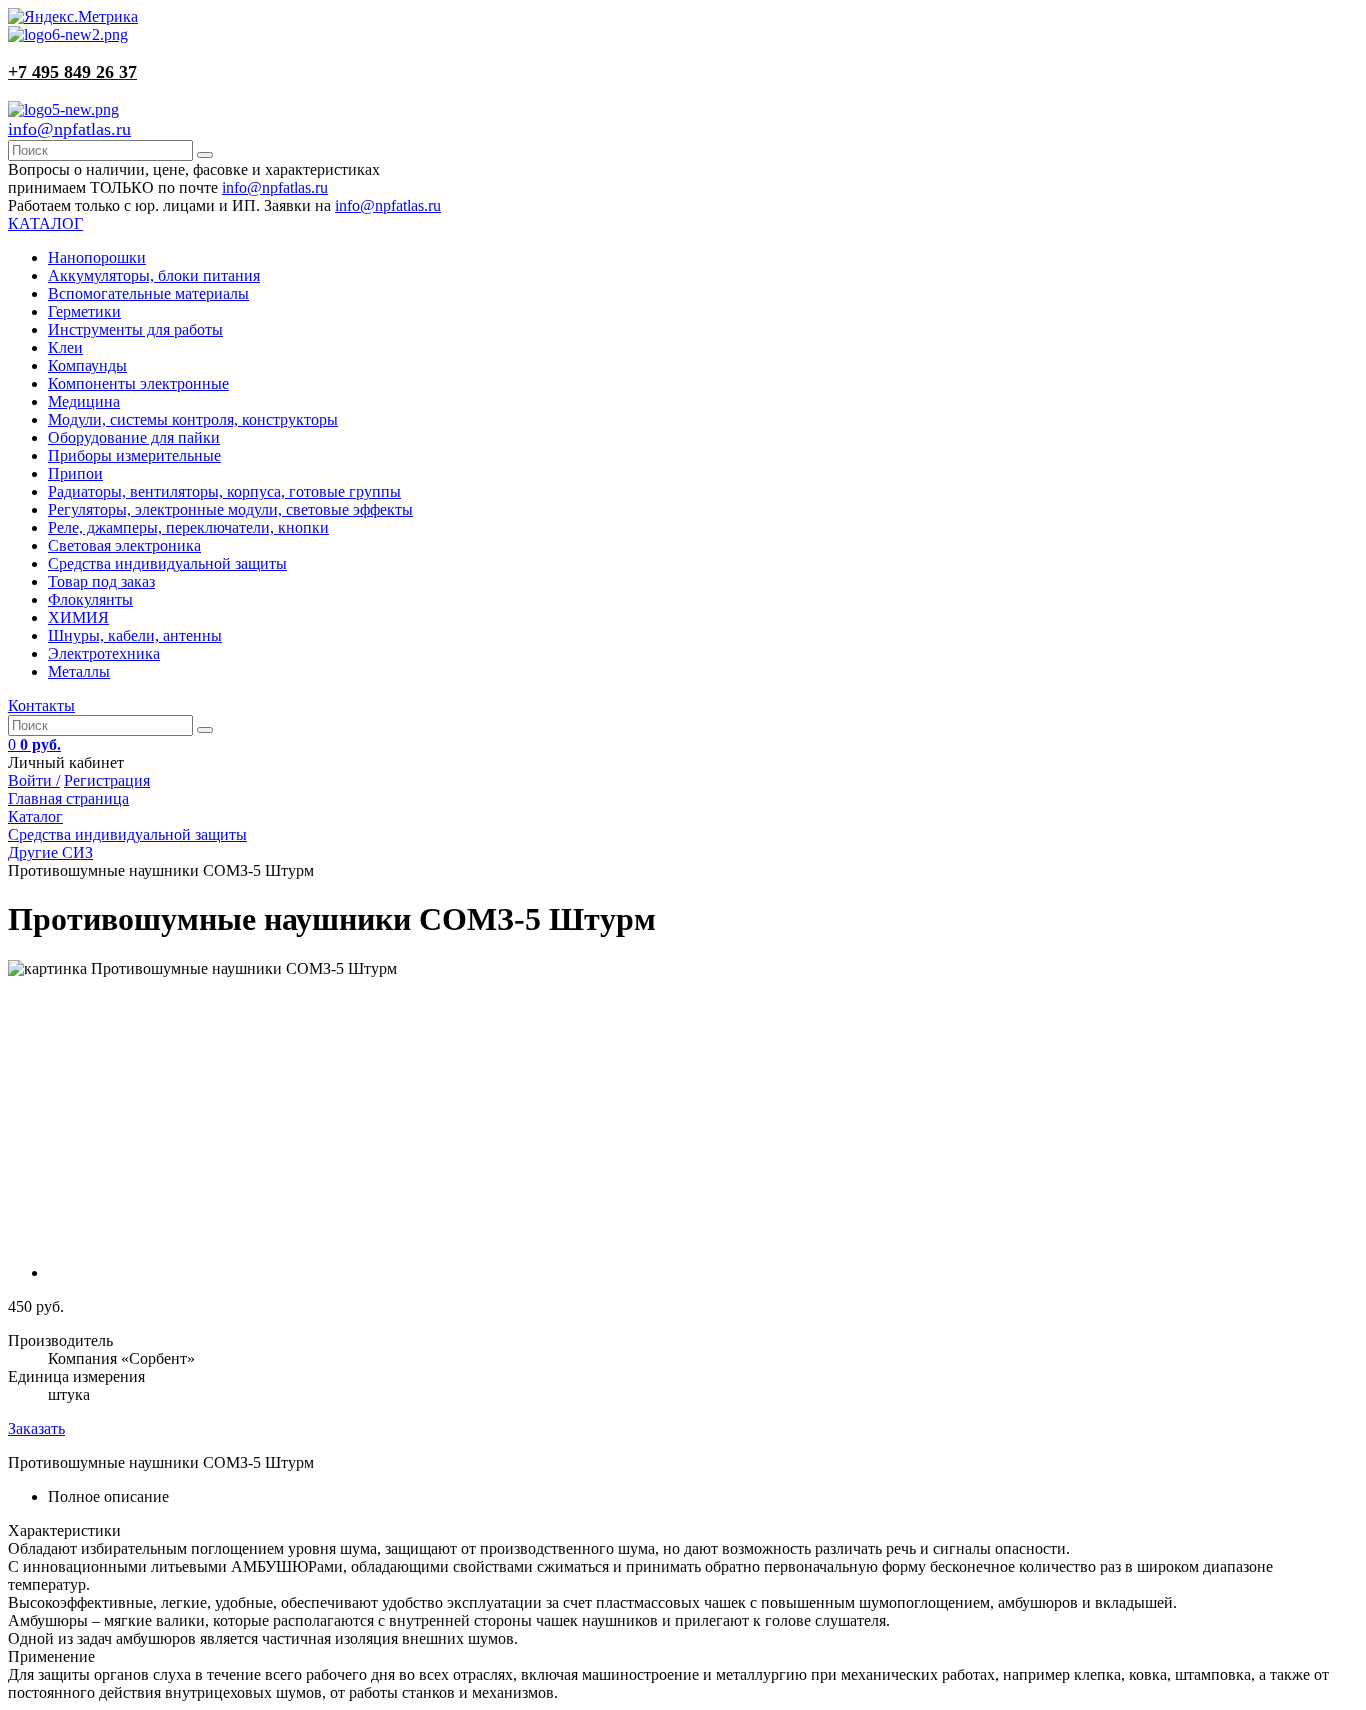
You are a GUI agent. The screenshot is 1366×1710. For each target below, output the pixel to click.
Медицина (84, 401)
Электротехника (104, 653)
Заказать (36, 1428)
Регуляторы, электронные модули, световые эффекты (230, 509)
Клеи (65, 347)
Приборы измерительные (134, 455)
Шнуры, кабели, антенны (135, 635)
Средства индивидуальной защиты (167, 563)
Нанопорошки (97, 257)
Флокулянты (90, 599)
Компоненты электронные (138, 383)
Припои (75, 473)
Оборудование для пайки (134, 437)
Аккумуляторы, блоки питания (154, 275)
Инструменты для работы (135, 329)
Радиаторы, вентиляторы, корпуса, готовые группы (224, 491)
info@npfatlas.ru (69, 129)
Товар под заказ (101, 581)
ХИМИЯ (78, 617)
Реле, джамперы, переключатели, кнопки (188, 527)
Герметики (84, 311)
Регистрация (107, 780)
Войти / (34, 780)
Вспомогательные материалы (148, 293)
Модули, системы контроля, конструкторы (193, 419)
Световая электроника (124, 545)
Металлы (79, 671)
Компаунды (87, 365)
